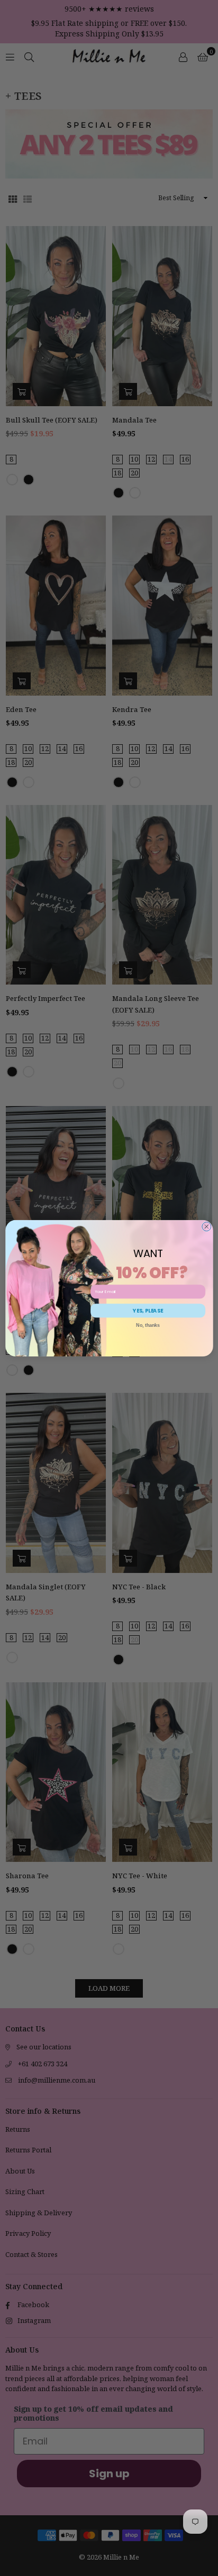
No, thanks (148, 1325)
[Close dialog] (206, 1226)
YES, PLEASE (148, 1310)
